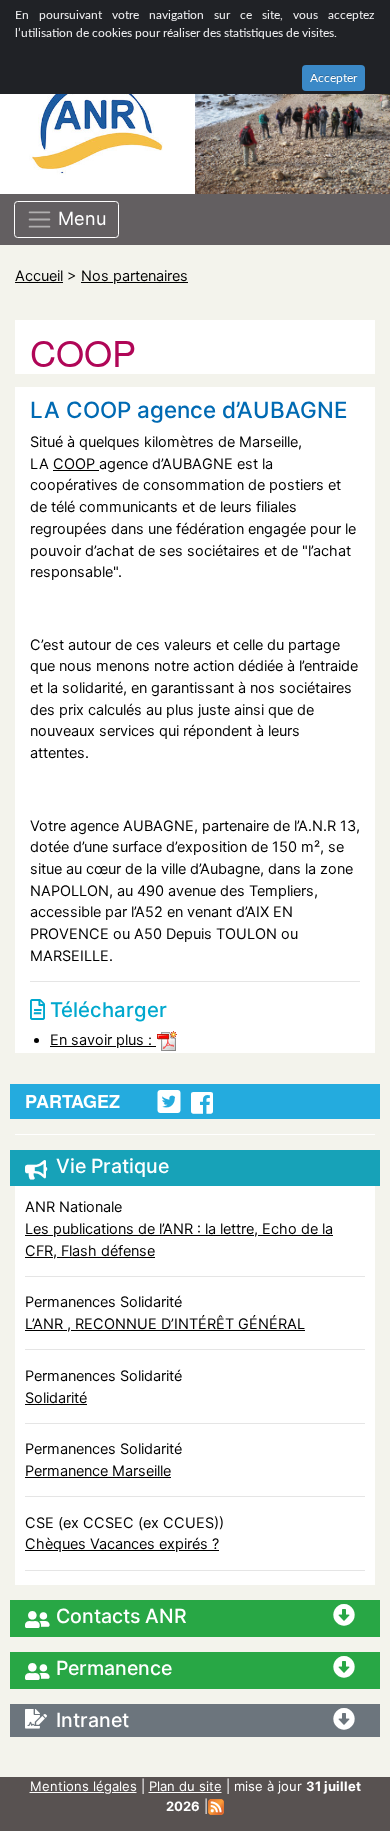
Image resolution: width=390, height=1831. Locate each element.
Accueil (39, 275)
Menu (80, 218)
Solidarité (56, 1397)
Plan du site (185, 1786)
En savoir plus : (103, 1039)
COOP (76, 463)
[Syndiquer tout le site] (216, 1806)
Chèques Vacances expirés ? (122, 1543)
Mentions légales (83, 1786)
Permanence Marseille (98, 1470)
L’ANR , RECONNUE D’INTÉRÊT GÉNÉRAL (165, 1323)
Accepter (333, 78)
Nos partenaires (134, 275)
